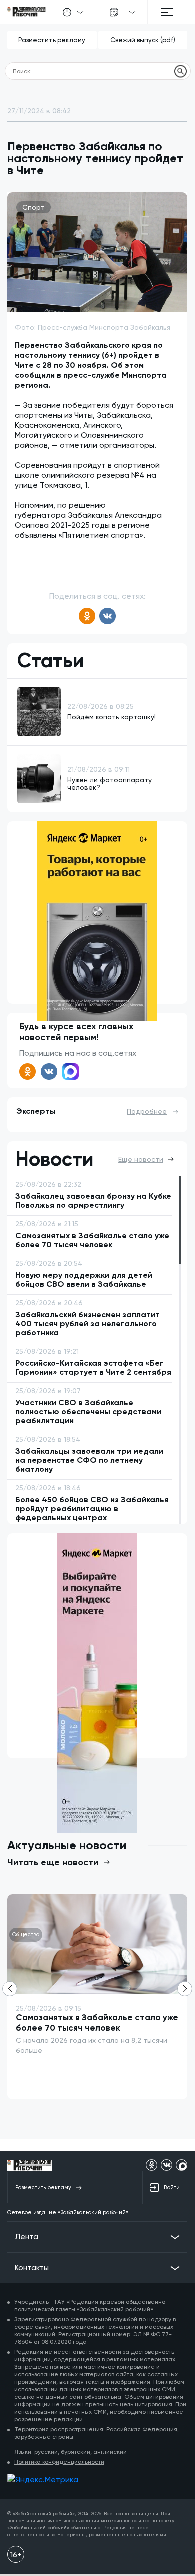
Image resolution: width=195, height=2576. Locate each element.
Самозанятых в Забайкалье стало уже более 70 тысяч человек (97, 2023)
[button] (185, 1989)
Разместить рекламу (52, 40)
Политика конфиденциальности (59, 2462)
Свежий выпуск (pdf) (143, 40)
